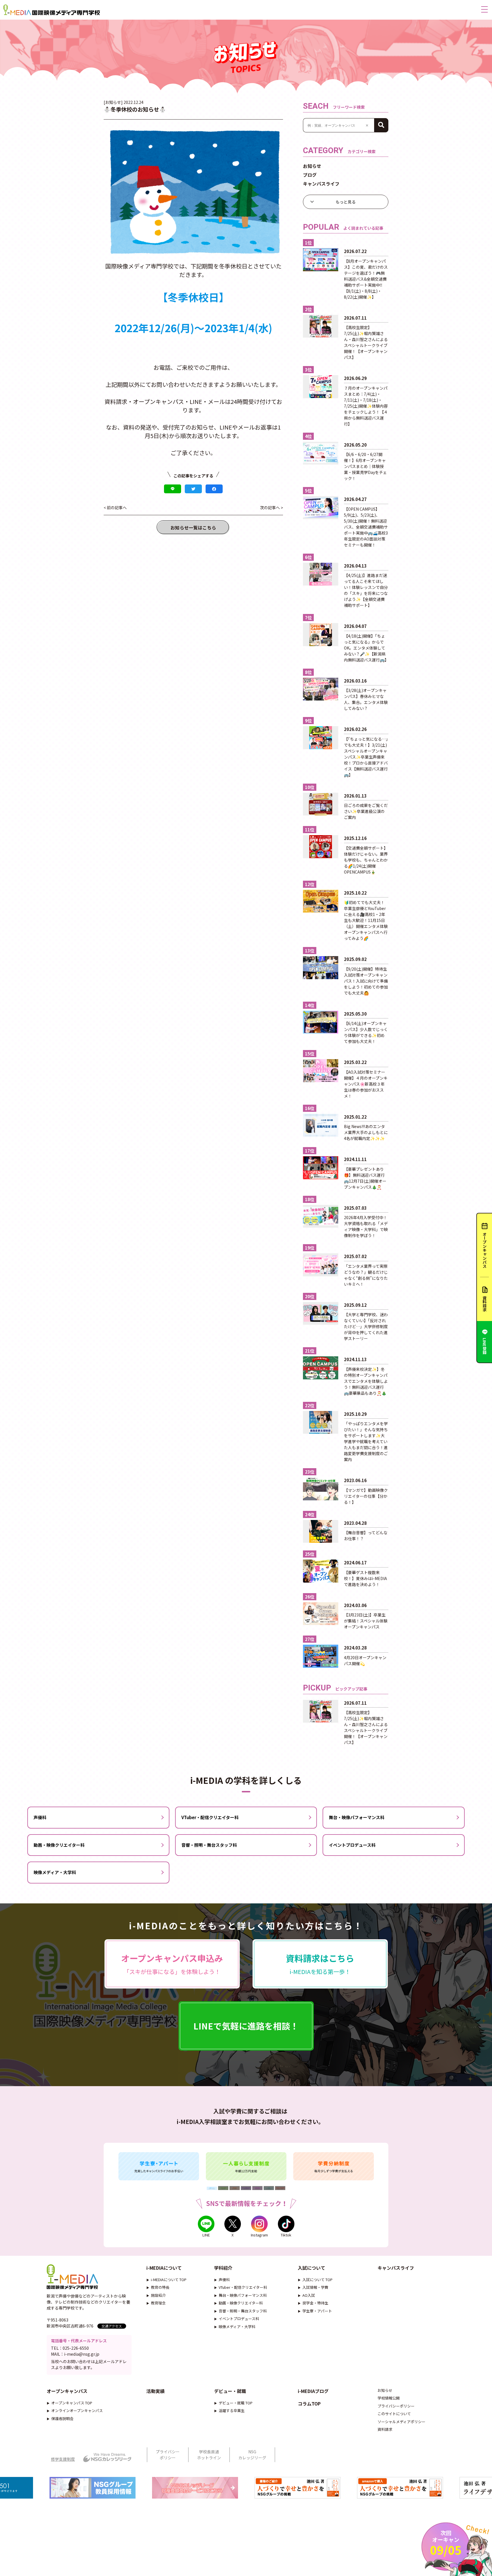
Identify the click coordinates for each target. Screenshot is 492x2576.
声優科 (40, 1817)
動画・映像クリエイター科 (59, 1845)
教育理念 (158, 2303)
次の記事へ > (271, 508)
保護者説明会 (62, 2418)
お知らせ (312, 166)
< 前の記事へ (115, 508)
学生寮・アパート (317, 2311)
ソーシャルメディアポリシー (401, 2422)
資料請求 (385, 2429)
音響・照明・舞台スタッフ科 (209, 1845)
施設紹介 (158, 2295)
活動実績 (155, 2391)
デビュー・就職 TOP (236, 2403)
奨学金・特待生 (315, 2303)
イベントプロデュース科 (352, 1845)
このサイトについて (394, 2414)
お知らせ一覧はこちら (193, 527)
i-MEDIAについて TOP (169, 2280)
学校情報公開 (389, 2398)
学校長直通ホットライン (209, 2455)
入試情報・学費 (315, 2287)
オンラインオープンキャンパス (77, 2410)
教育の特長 (160, 2287)
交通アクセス (112, 2326)
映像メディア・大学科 (55, 1872)
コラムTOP (309, 2404)
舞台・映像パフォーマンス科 (357, 1817)
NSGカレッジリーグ (252, 2455)
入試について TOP (317, 2280)
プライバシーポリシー (396, 2406)
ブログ (310, 175)
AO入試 (309, 2295)
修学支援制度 (63, 2459)
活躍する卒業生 (232, 2410)
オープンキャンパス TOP (72, 2403)
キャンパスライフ (321, 184)
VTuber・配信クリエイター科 (210, 1817)
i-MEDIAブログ (313, 2391)
